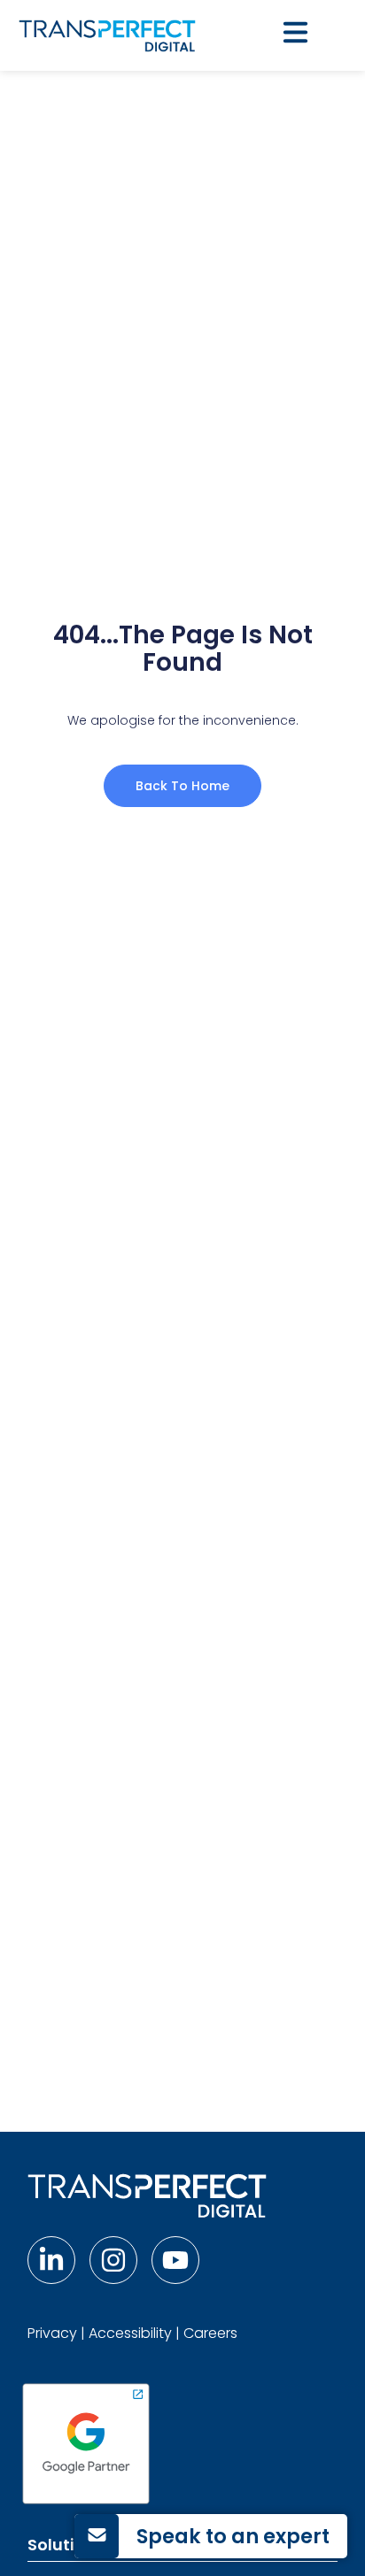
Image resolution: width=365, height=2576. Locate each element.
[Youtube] (175, 2260)
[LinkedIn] (51, 2260)
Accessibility (130, 2333)
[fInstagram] (113, 2260)
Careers (210, 2333)
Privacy (52, 2333)
